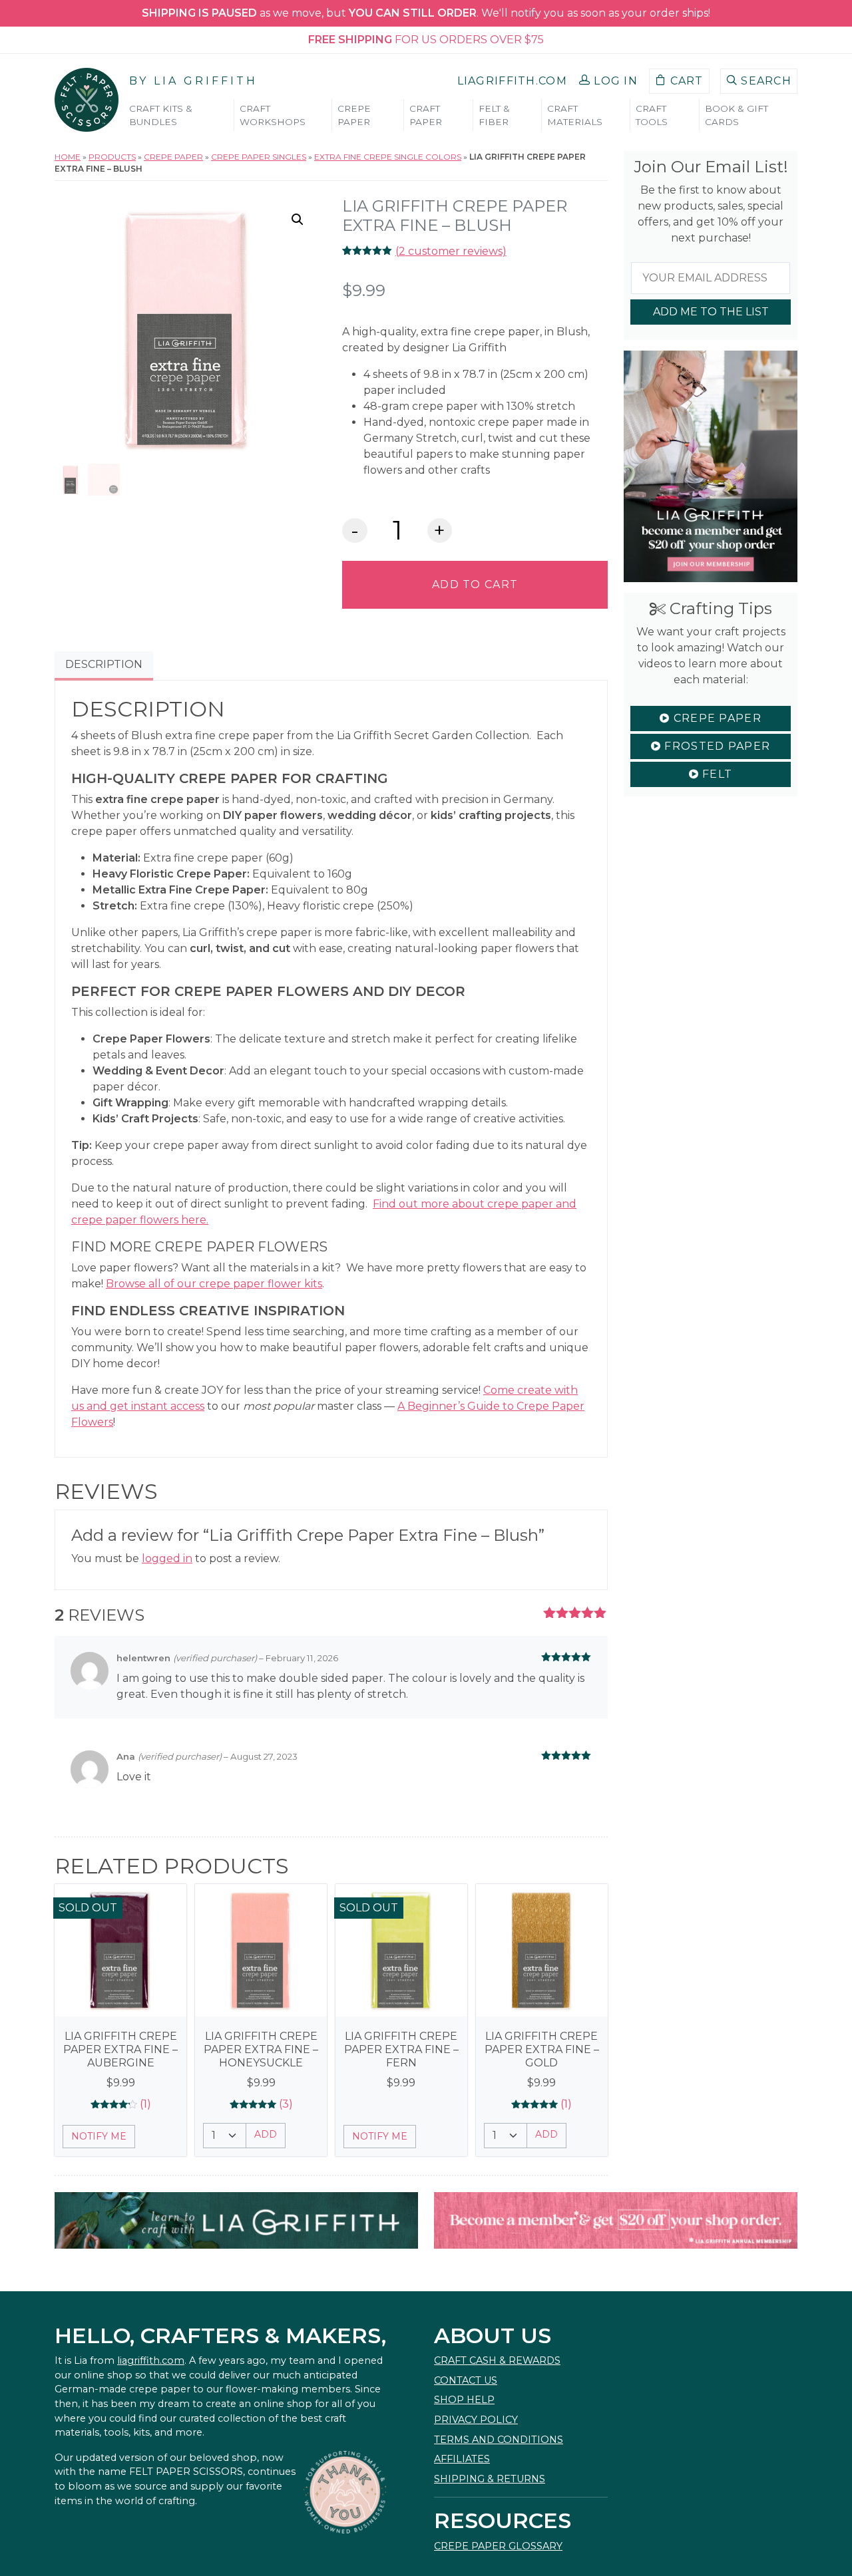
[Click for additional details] (120, 1950)
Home (68, 157)
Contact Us (466, 2380)
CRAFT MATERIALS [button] (575, 115)
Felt (716, 774)
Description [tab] (104, 664)
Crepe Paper (173, 157)
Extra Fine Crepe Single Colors (388, 157)
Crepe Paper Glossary (498, 2546)
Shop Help (464, 2400)
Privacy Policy (476, 2420)
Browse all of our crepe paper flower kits (214, 1284)
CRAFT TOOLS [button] (652, 115)
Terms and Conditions (499, 2440)
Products (112, 157)
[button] (608, 81)
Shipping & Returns (490, 2479)
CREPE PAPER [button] (354, 115)
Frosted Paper (716, 746)
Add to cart (475, 584)
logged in (167, 1558)
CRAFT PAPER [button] (426, 115)
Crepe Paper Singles (259, 157)
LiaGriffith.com (512, 81)
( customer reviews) (451, 251)
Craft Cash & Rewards (497, 2360)
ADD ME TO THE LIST (711, 312)
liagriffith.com (151, 2360)
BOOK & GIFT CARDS (737, 115)
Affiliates (462, 2459)
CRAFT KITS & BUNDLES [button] (161, 115)
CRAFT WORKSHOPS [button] (273, 115)
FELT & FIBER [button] (494, 115)
